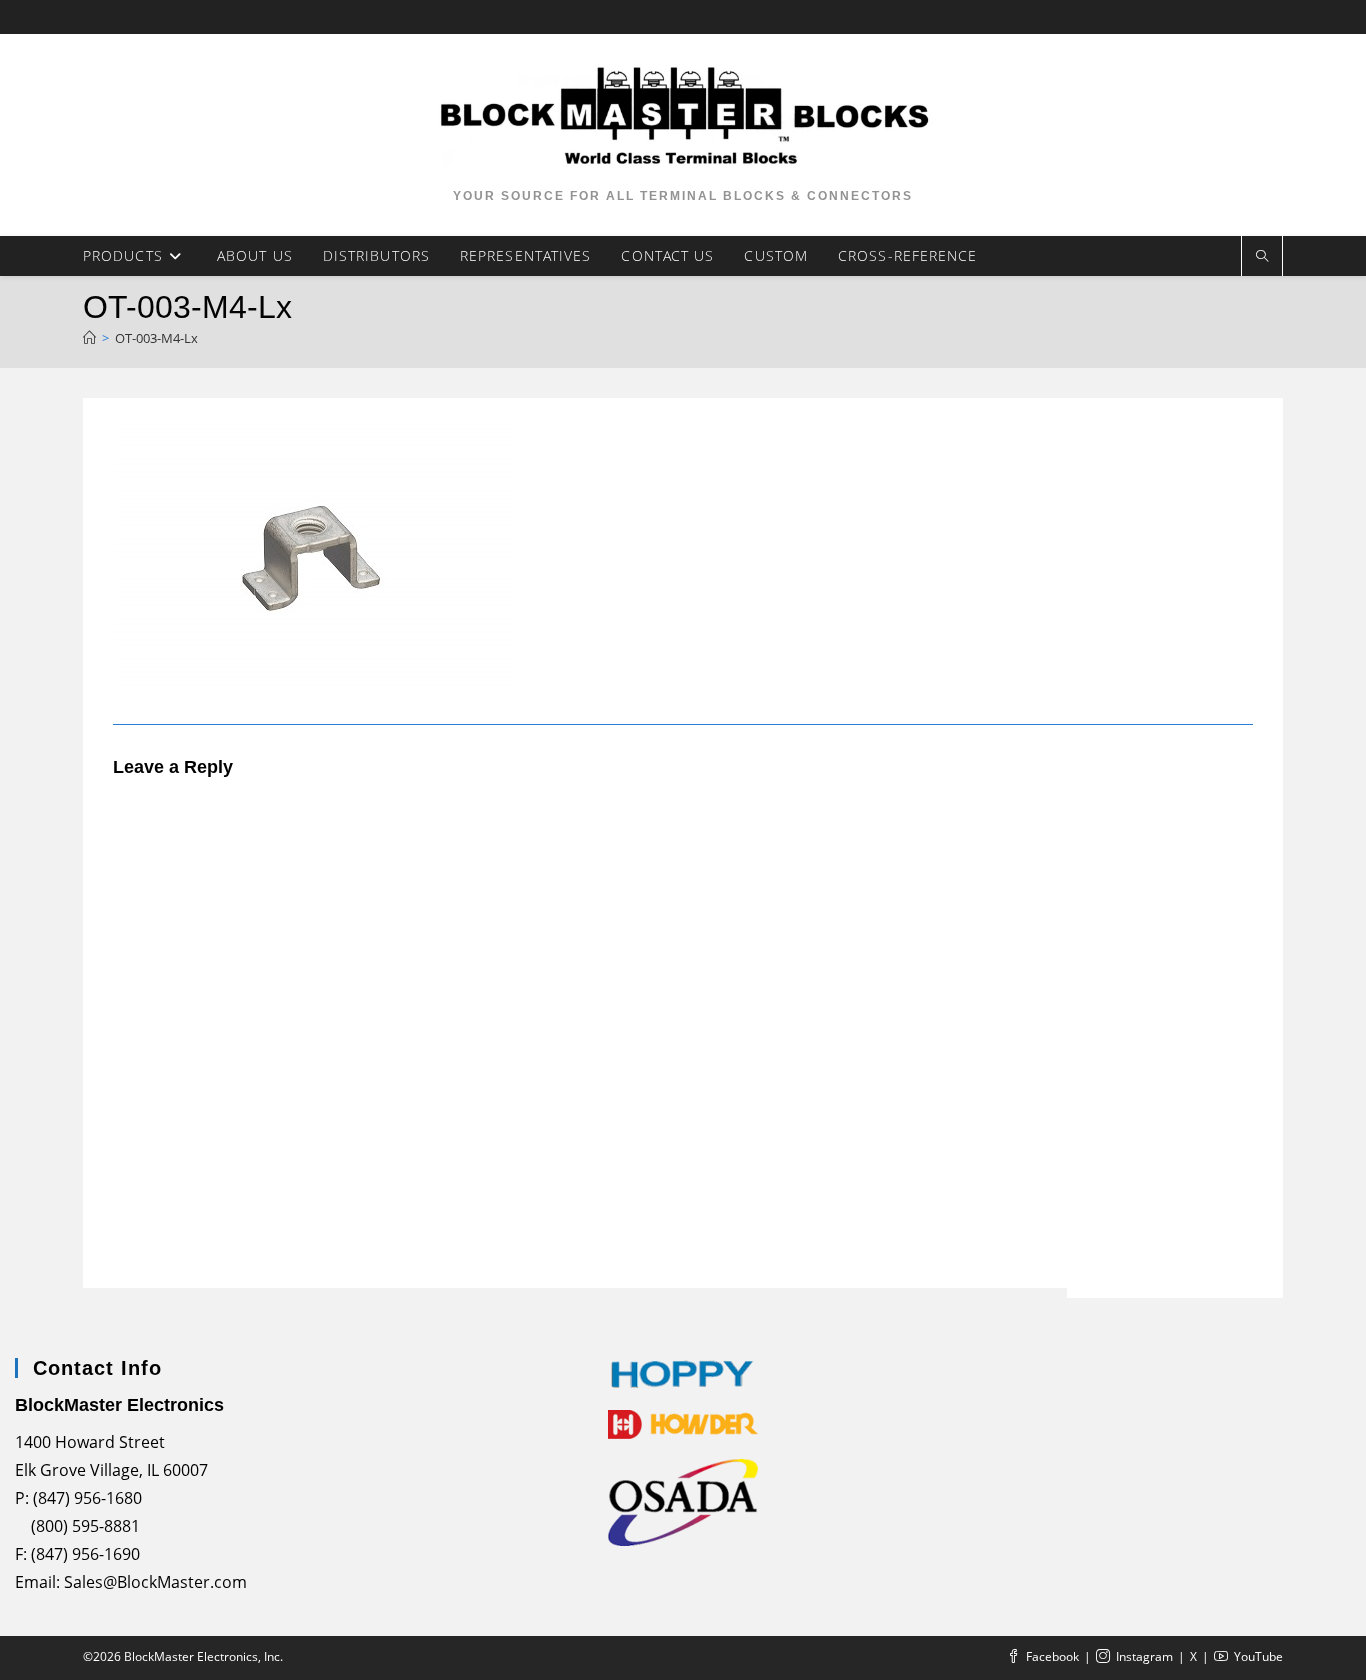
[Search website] (1262, 256)
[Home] (89, 338)
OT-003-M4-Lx (156, 338)
